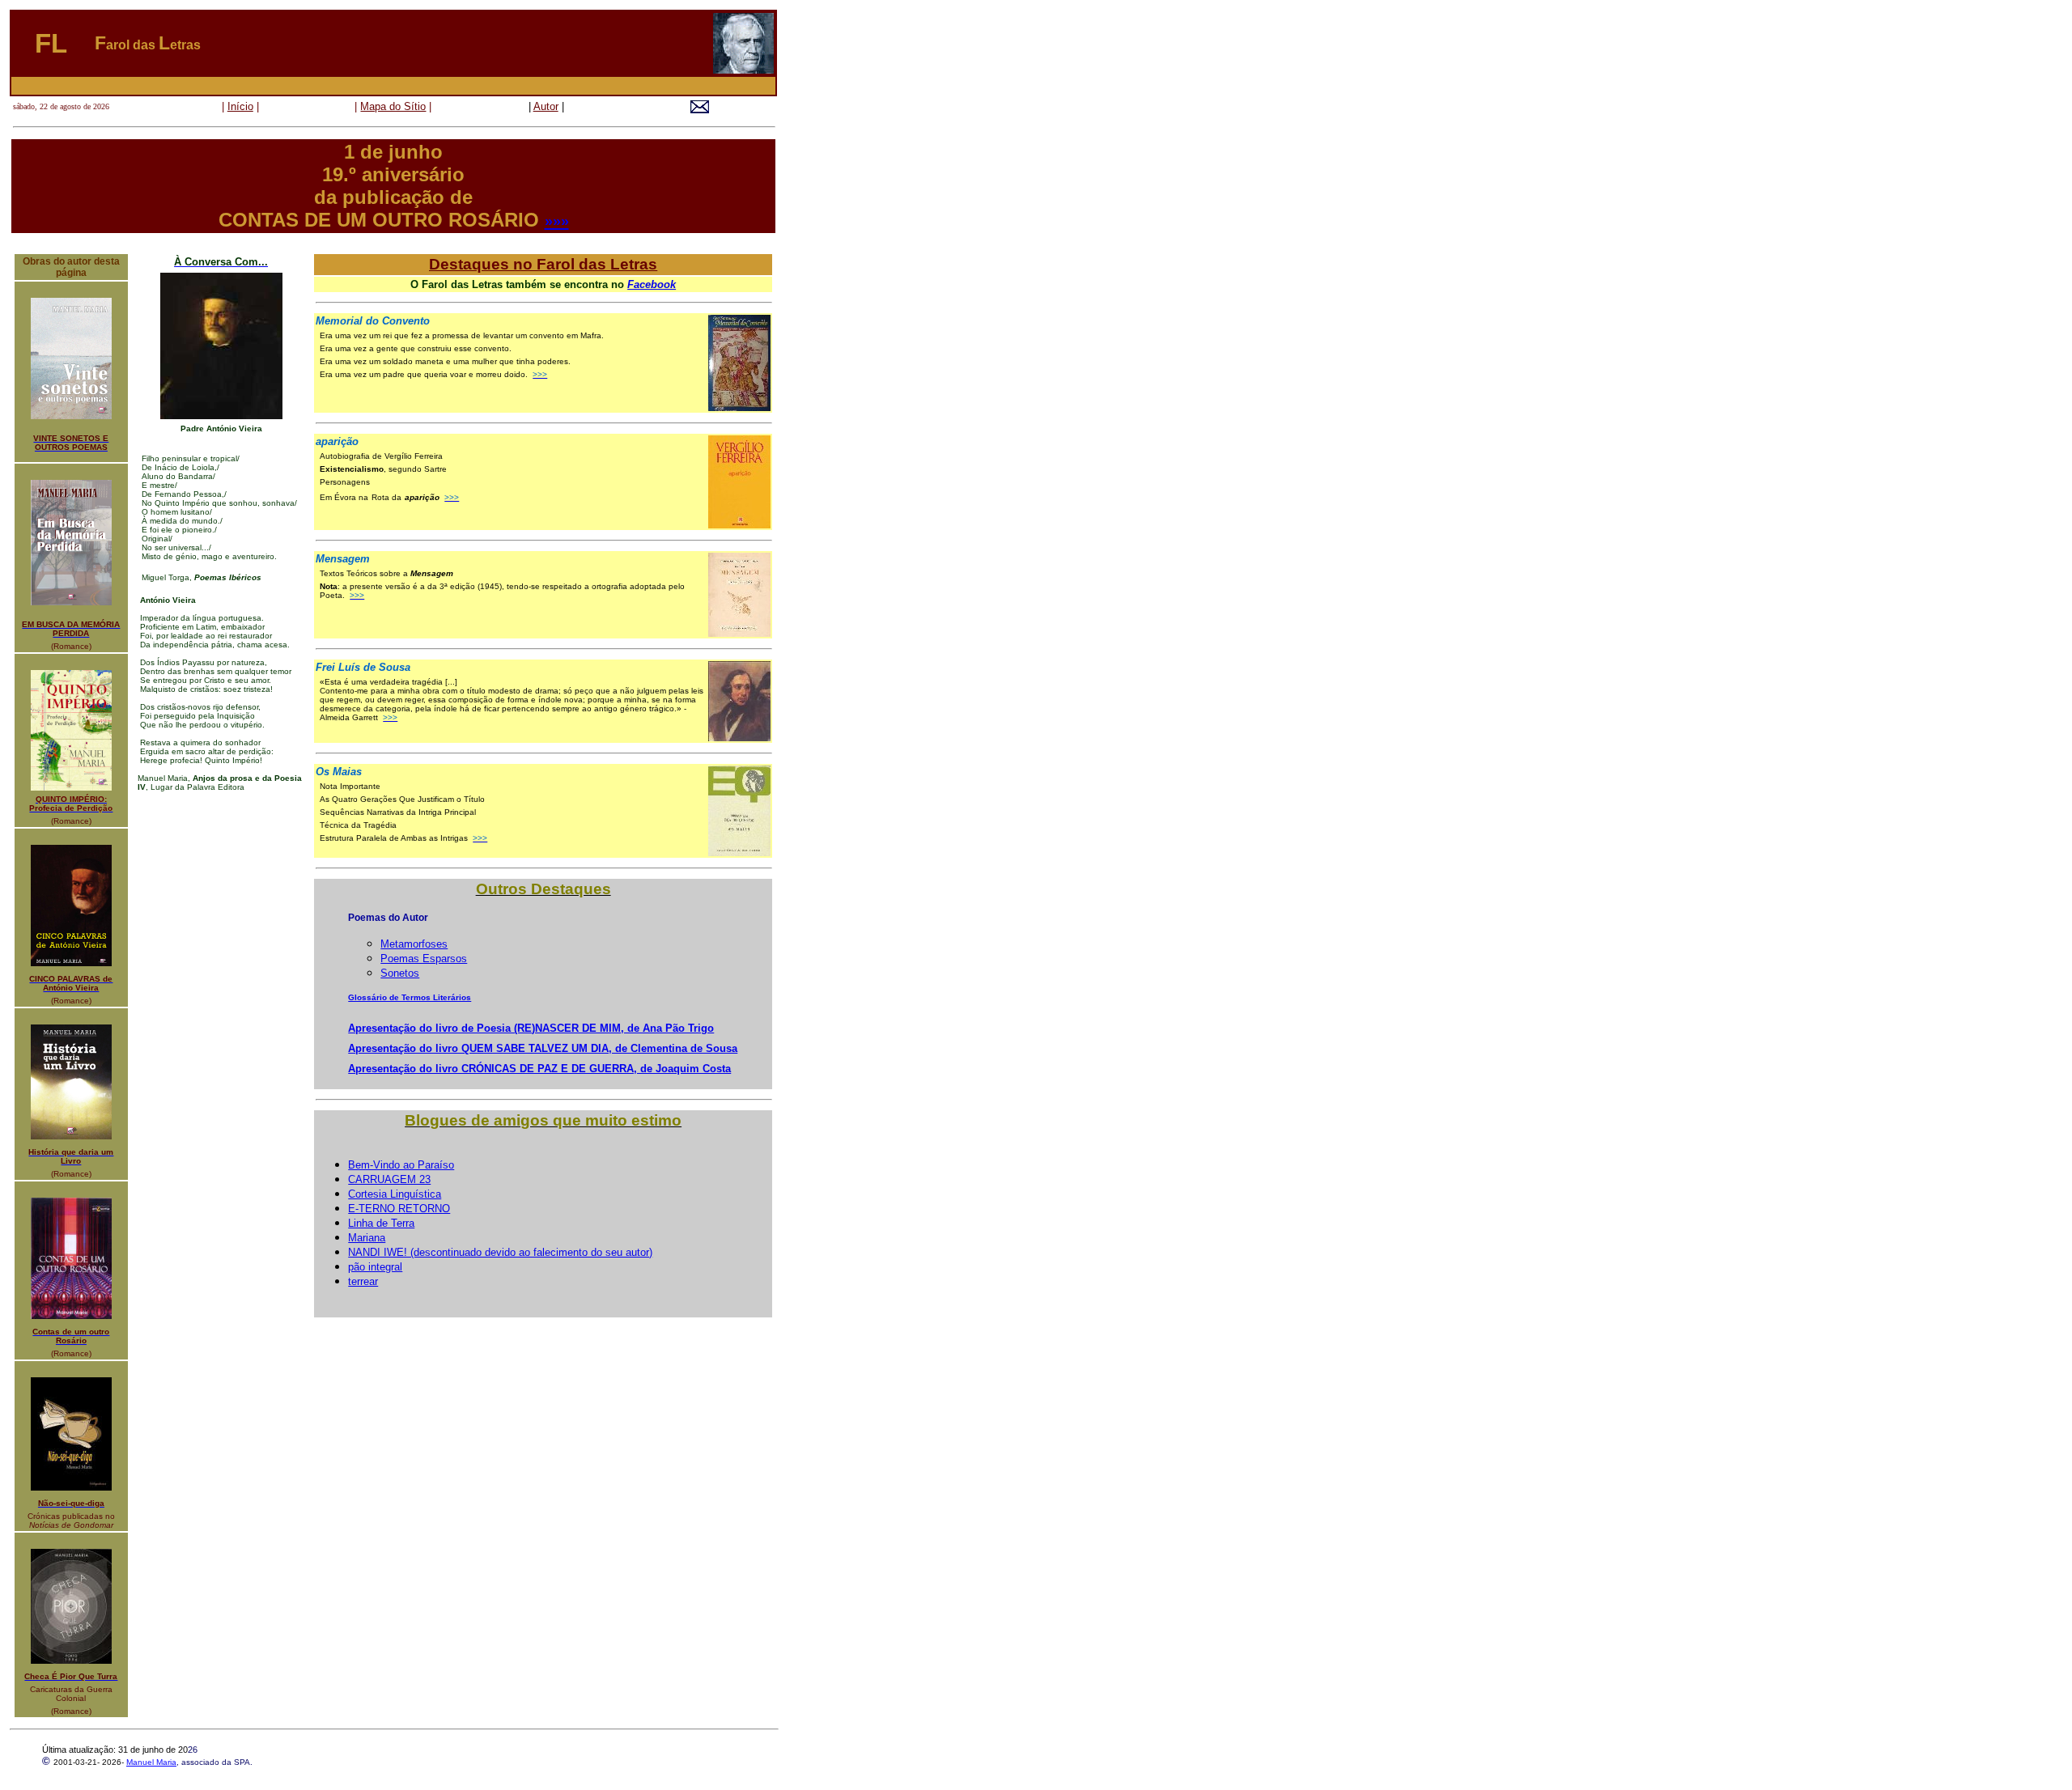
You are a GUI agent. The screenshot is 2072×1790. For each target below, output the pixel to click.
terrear (363, 1281)
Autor (546, 106)
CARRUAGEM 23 (389, 1179)
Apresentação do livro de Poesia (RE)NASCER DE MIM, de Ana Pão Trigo (531, 1028)
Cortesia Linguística (395, 1194)
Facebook (652, 284)
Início (240, 106)
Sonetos (400, 973)
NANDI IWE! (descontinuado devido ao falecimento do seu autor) (500, 1252)
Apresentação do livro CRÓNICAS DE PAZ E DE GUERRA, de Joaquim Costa (539, 1069)
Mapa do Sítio (393, 106)
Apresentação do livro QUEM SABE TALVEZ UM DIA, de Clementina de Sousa (543, 1048)
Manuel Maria (151, 1762)
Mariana (367, 1238)
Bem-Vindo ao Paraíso (401, 1165)
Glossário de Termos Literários (410, 997)
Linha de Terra (381, 1223)
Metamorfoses (414, 944)
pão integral (375, 1267)
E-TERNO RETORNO (399, 1209)
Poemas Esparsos (424, 959)
